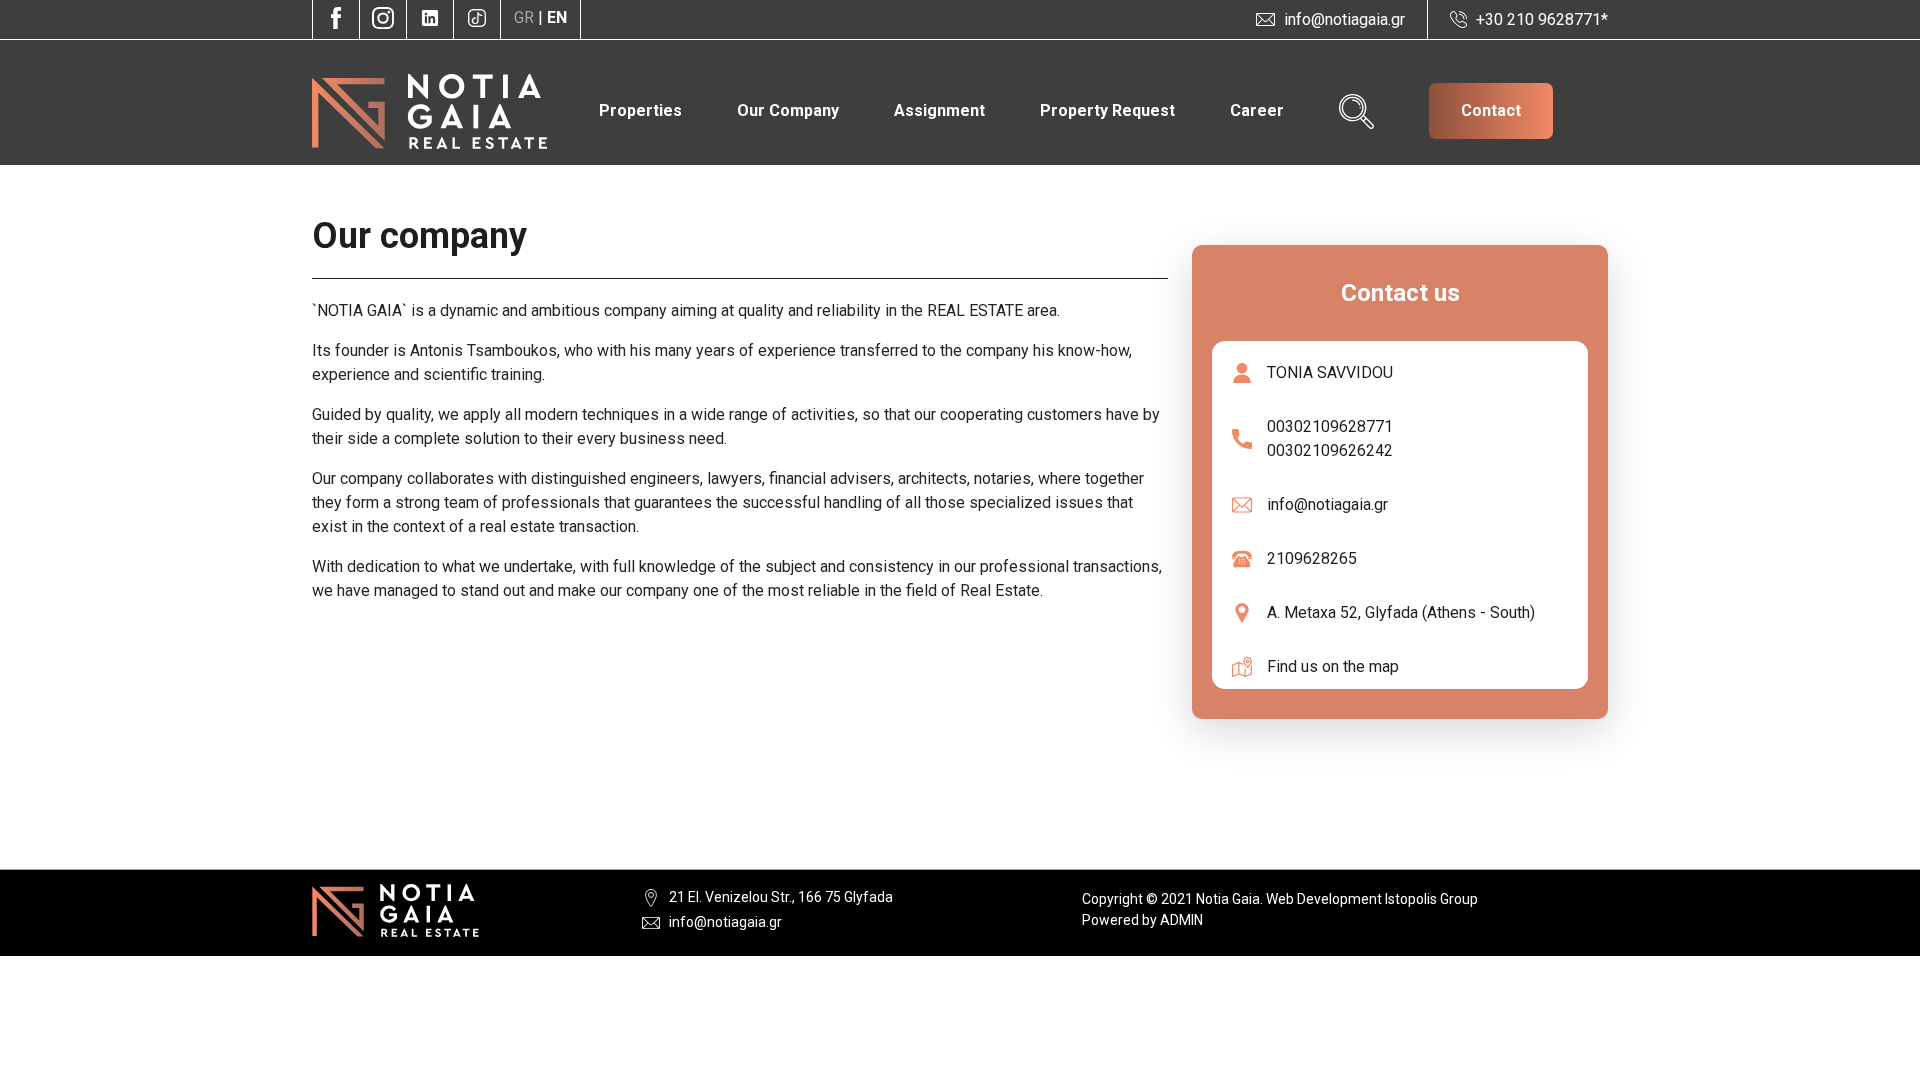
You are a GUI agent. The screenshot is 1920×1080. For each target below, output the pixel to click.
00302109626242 (1323, 450)
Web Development (1324, 899)
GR (526, 17)
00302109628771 (1323, 426)
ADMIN (1181, 920)
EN (557, 17)
